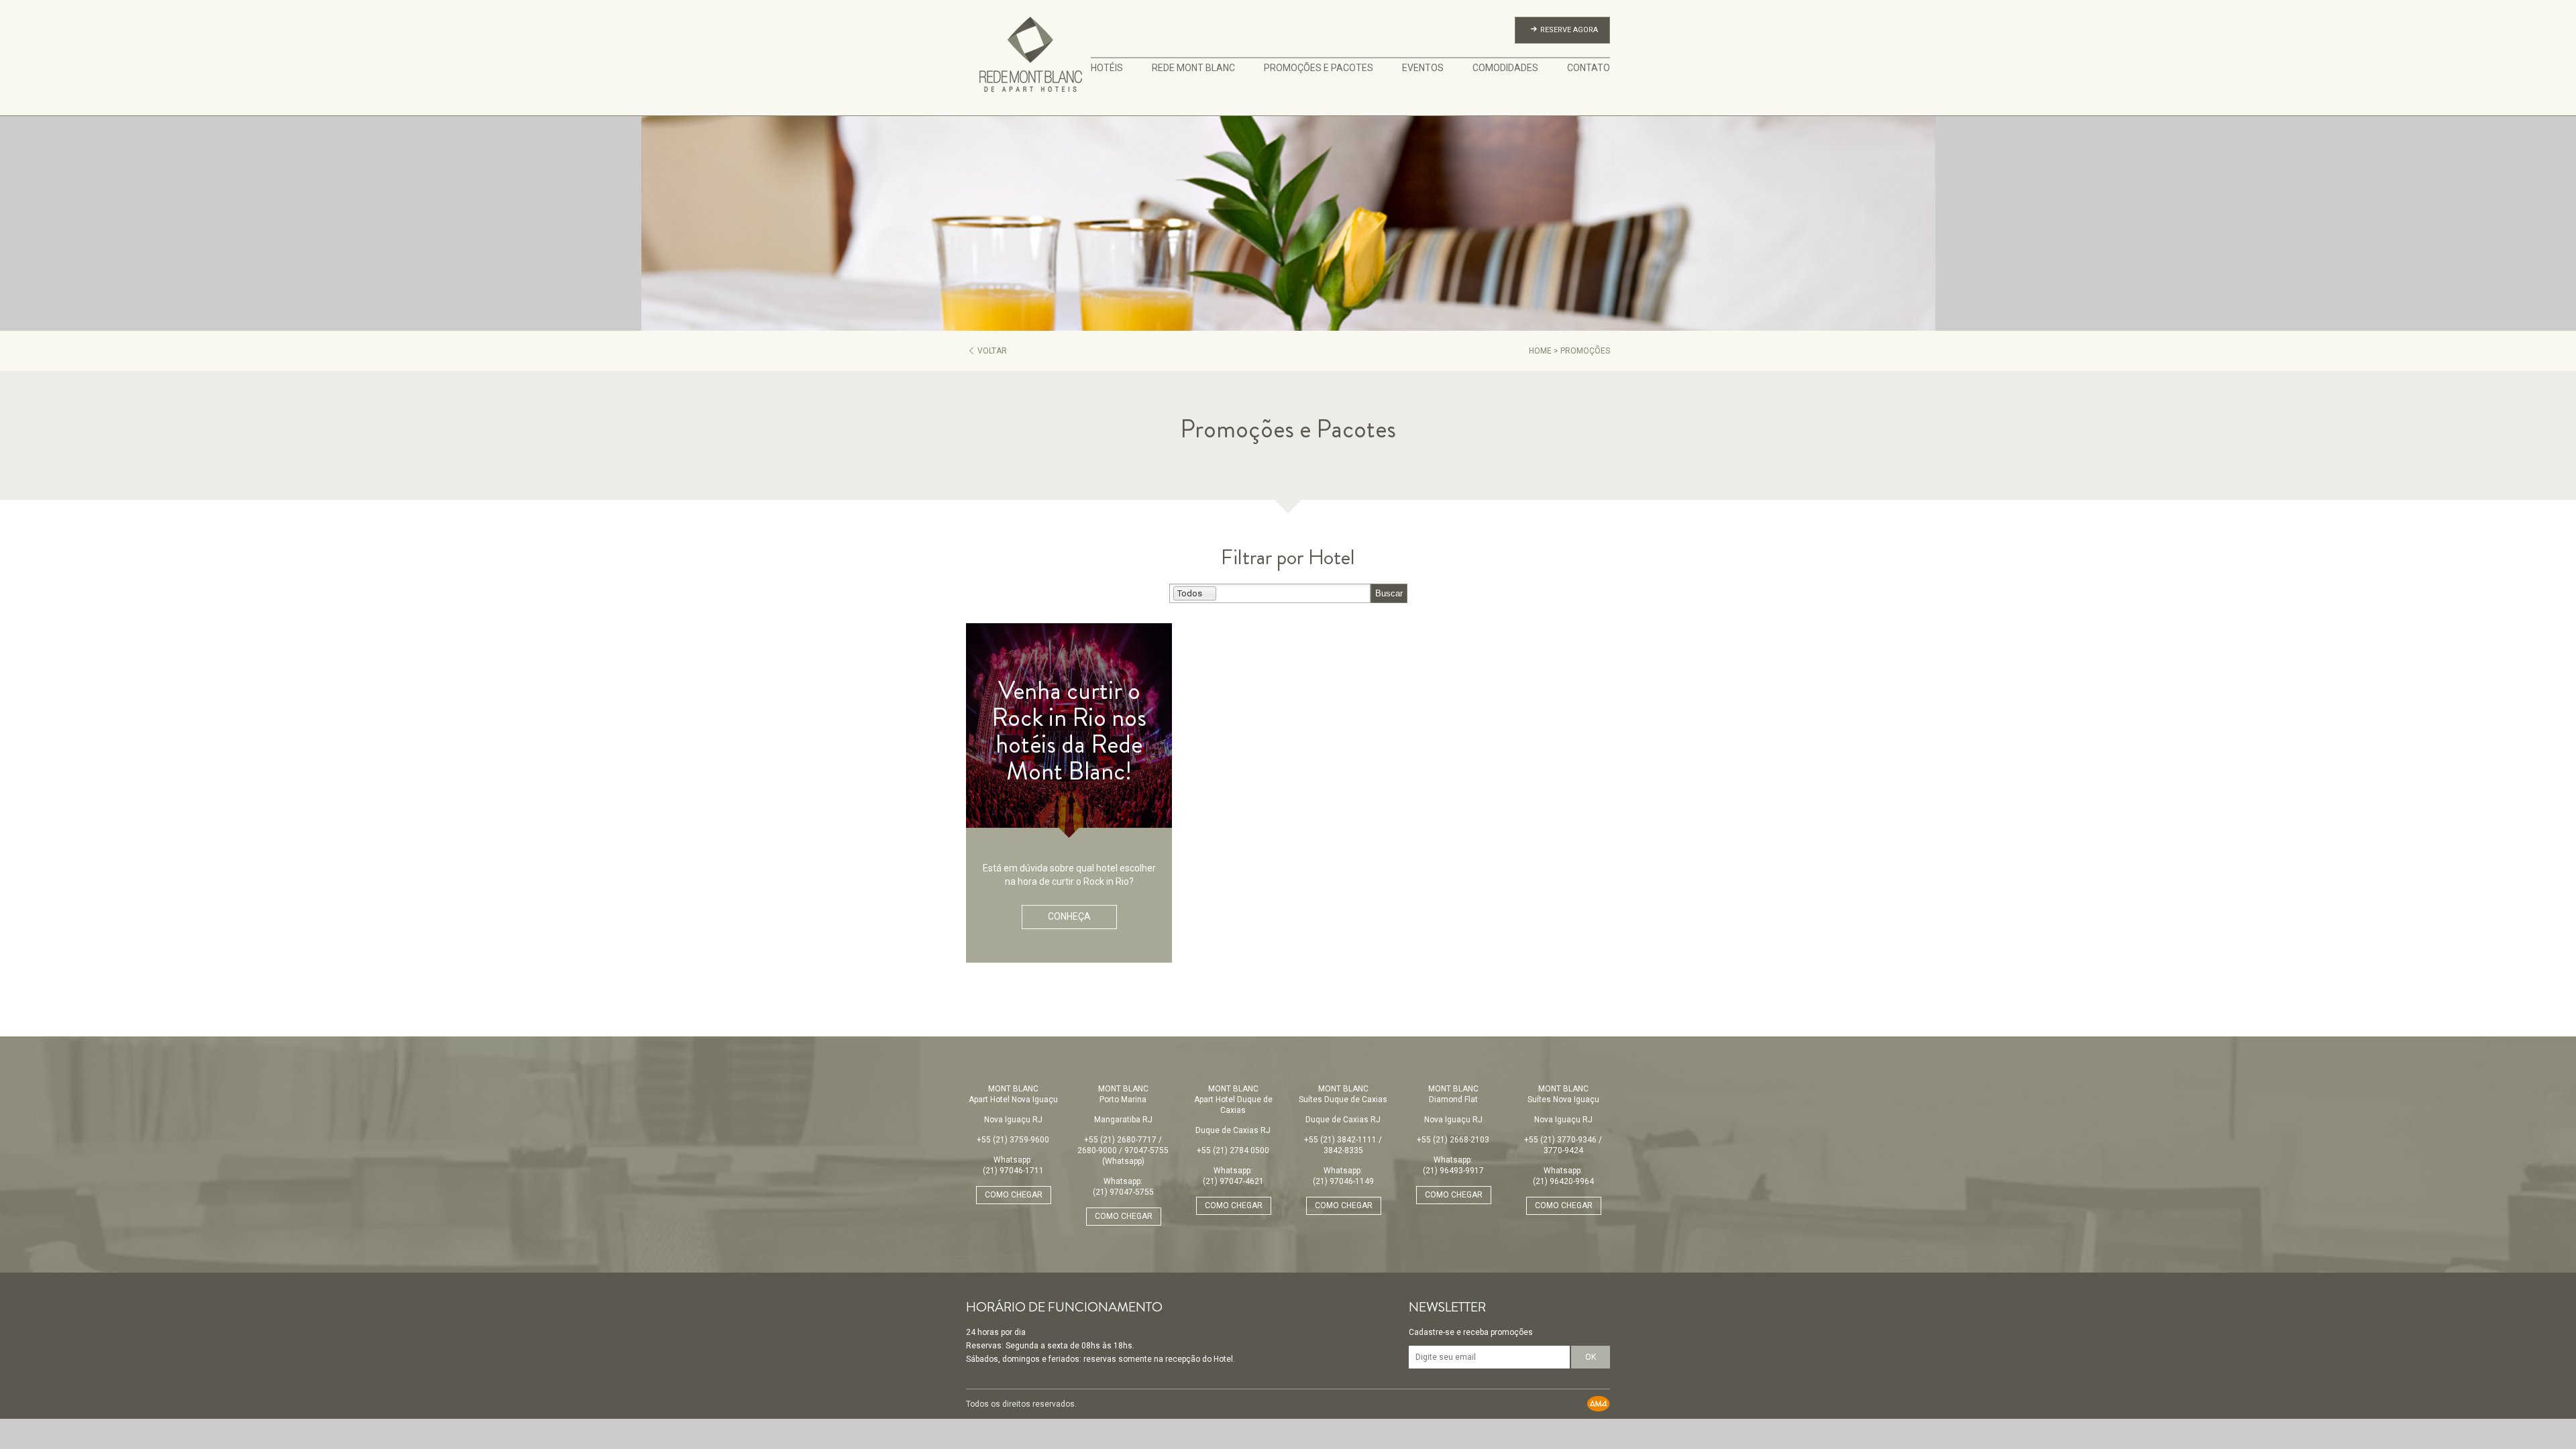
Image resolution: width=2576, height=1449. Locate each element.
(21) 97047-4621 (1233, 1181)
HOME (1540, 351)
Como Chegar (1014, 1195)
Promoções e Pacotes (1319, 68)
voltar (992, 351)
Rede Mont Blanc (1193, 68)
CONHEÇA (1069, 916)
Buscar (1389, 593)
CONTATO (1589, 68)
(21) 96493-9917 (1453, 1171)
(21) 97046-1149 (1343, 1181)
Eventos (1423, 68)
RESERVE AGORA (1569, 30)
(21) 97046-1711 (1013, 1171)
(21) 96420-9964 (1563, 1181)
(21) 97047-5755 (1123, 1192)
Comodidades (1505, 68)
